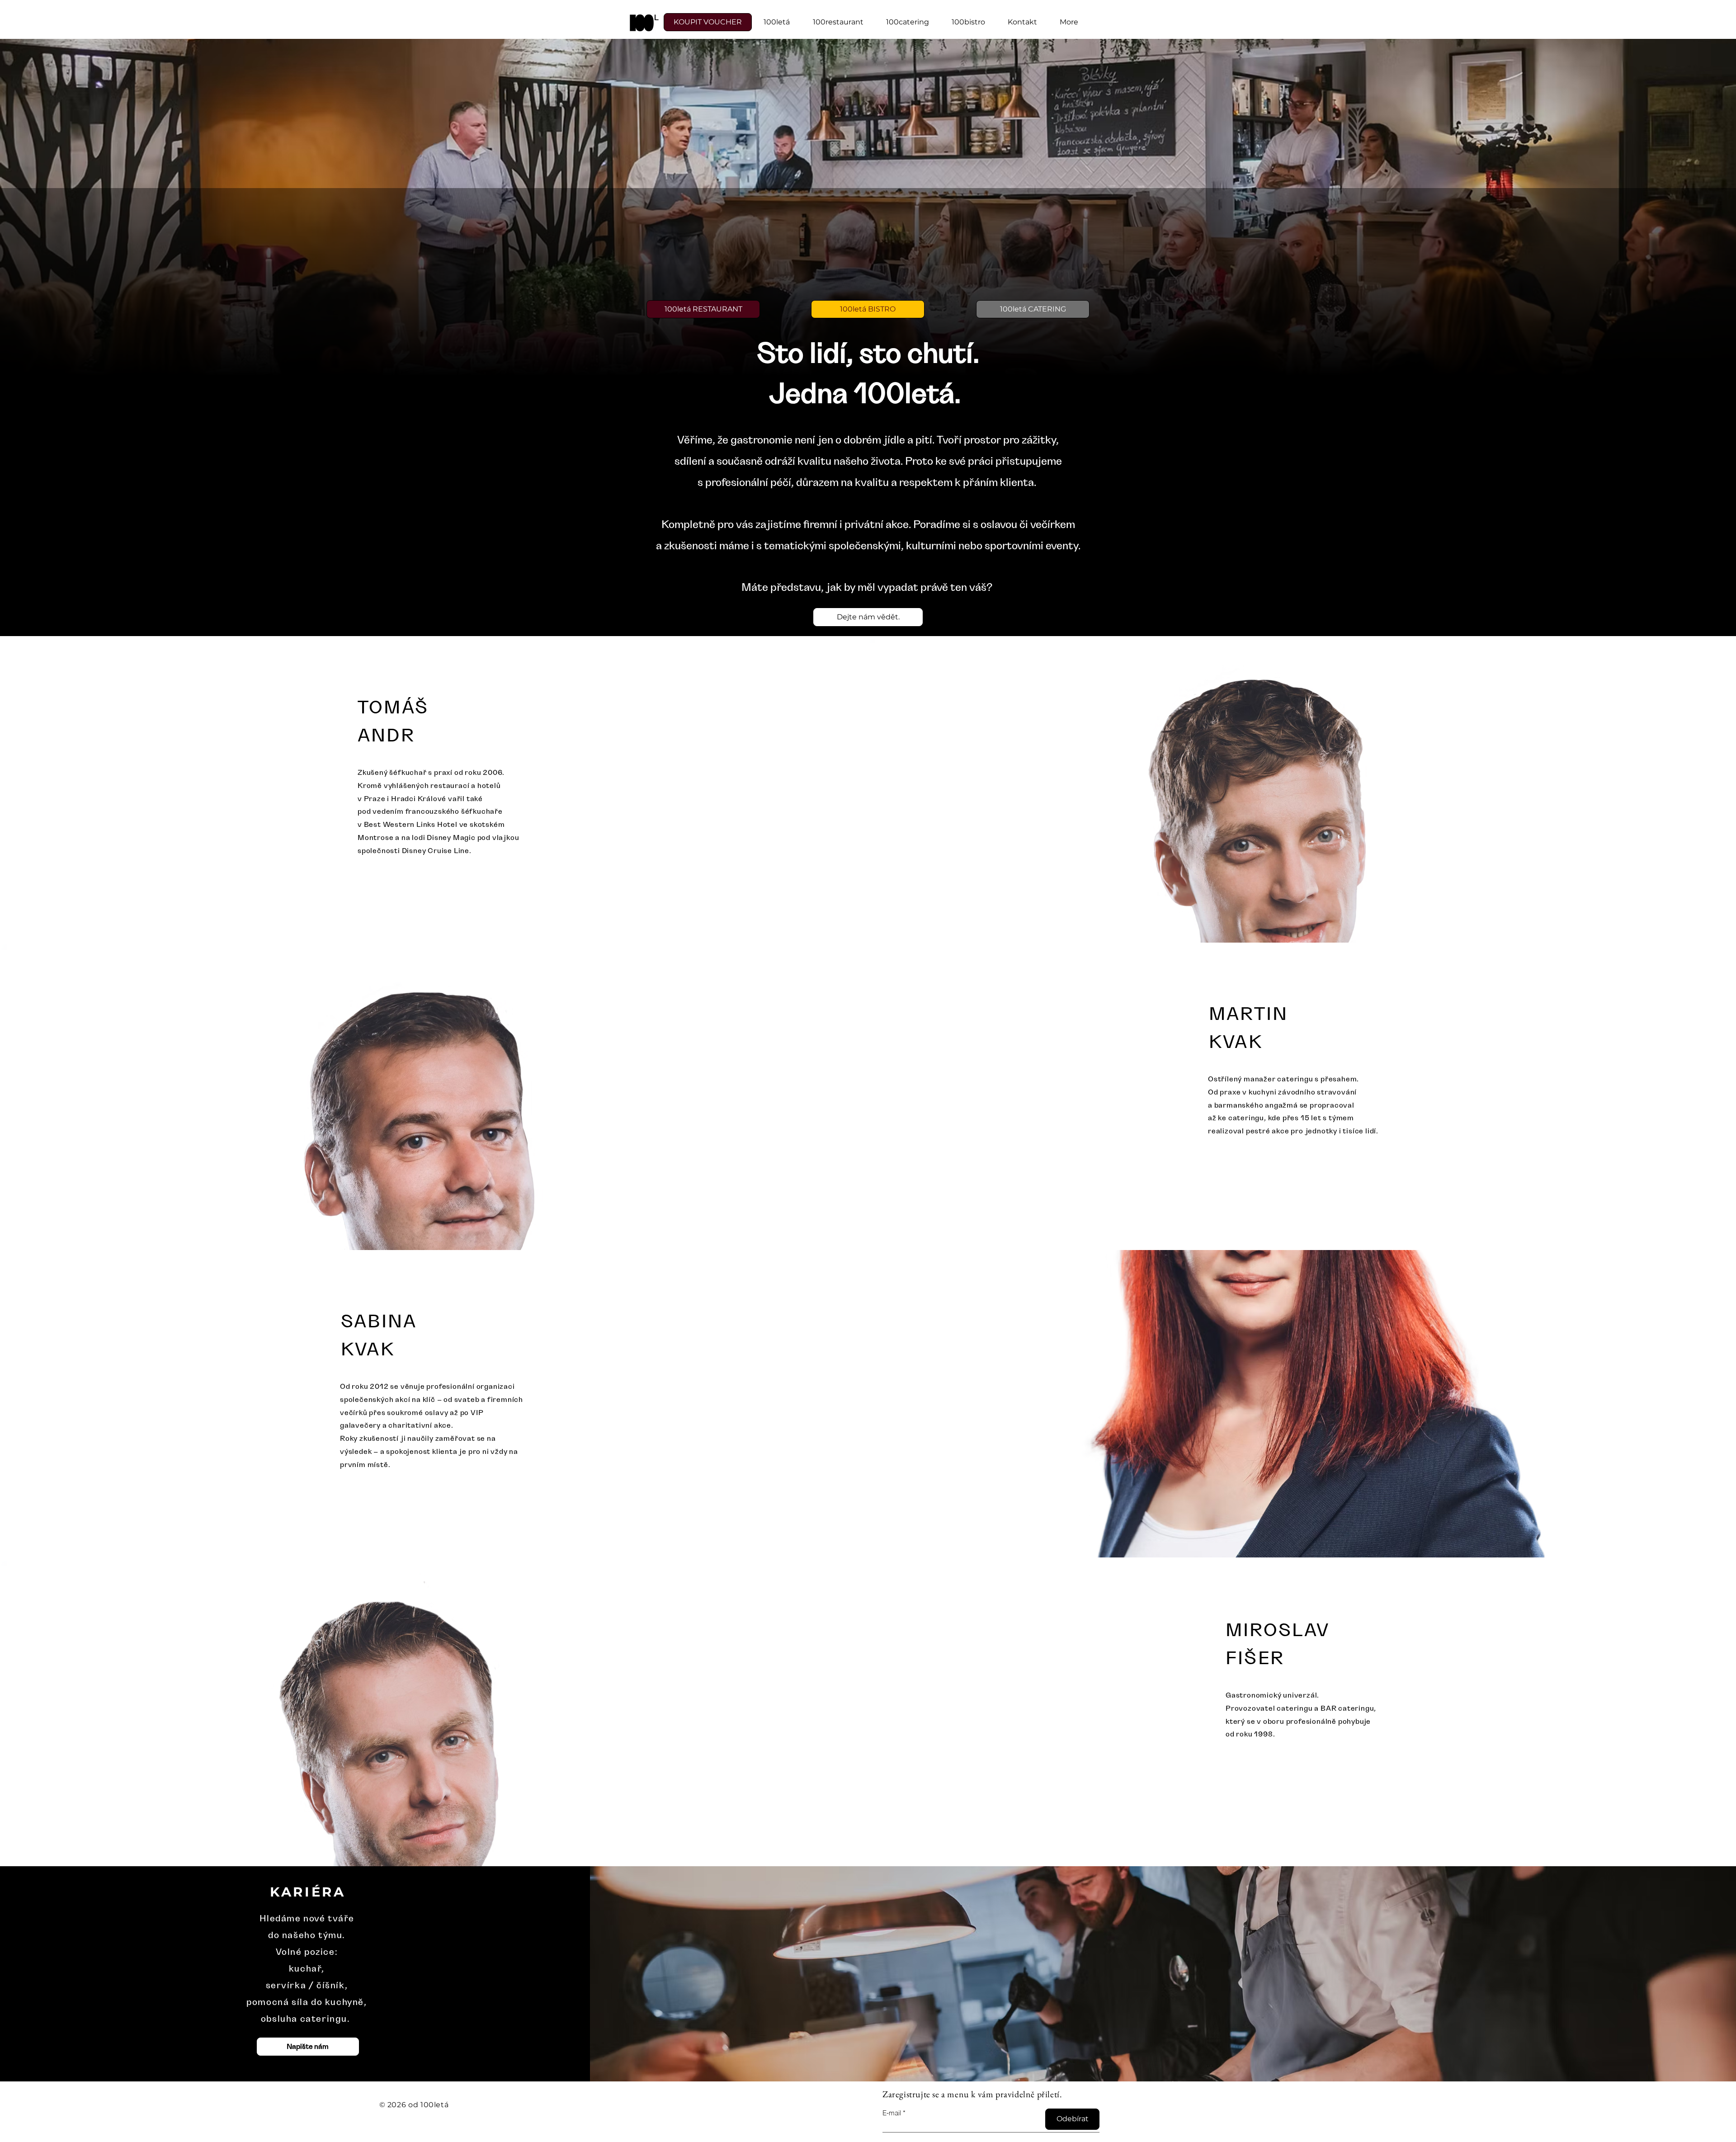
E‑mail (892, 2113)
